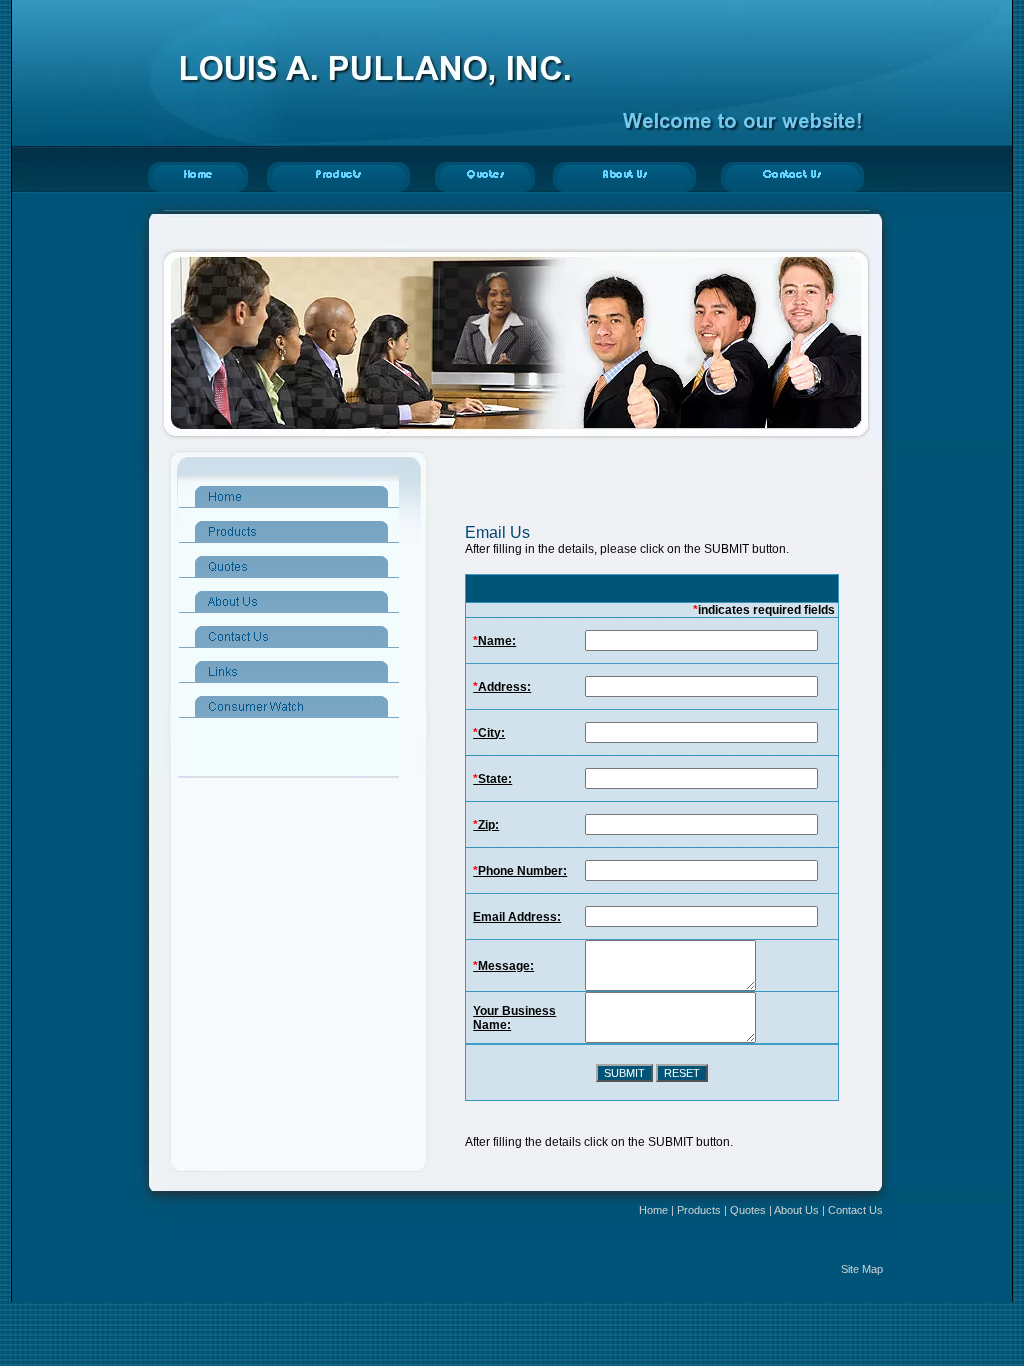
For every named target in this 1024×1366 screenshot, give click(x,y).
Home (653, 1210)
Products (699, 1210)
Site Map (862, 1269)
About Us (796, 1210)
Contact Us (855, 1210)
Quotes (748, 1210)
